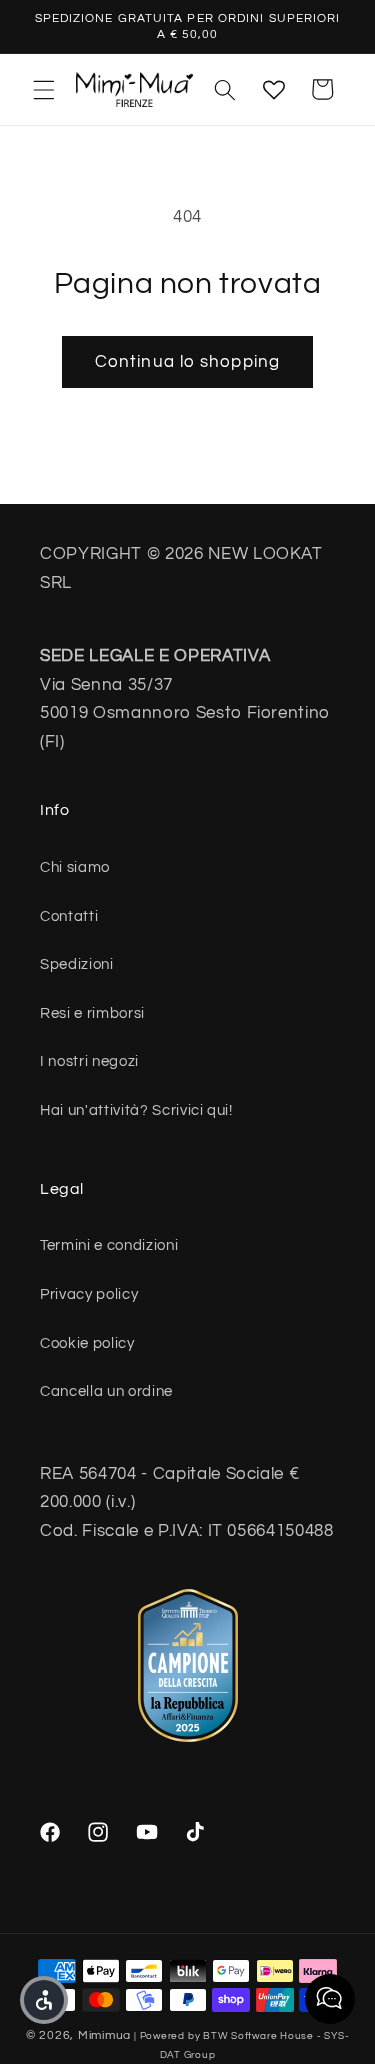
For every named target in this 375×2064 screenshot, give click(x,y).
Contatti (69, 916)
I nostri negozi (89, 1061)
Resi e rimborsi (92, 1013)
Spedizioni (77, 964)
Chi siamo (75, 867)
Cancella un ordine (106, 1391)
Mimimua (104, 2035)
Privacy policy (89, 1294)
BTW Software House (258, 2036)
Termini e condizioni (109, 1245)
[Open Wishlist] (274, 89)
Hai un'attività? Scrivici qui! (136, 1110)
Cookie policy (87, 1343)
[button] (44, 89)
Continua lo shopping (187, 361)
